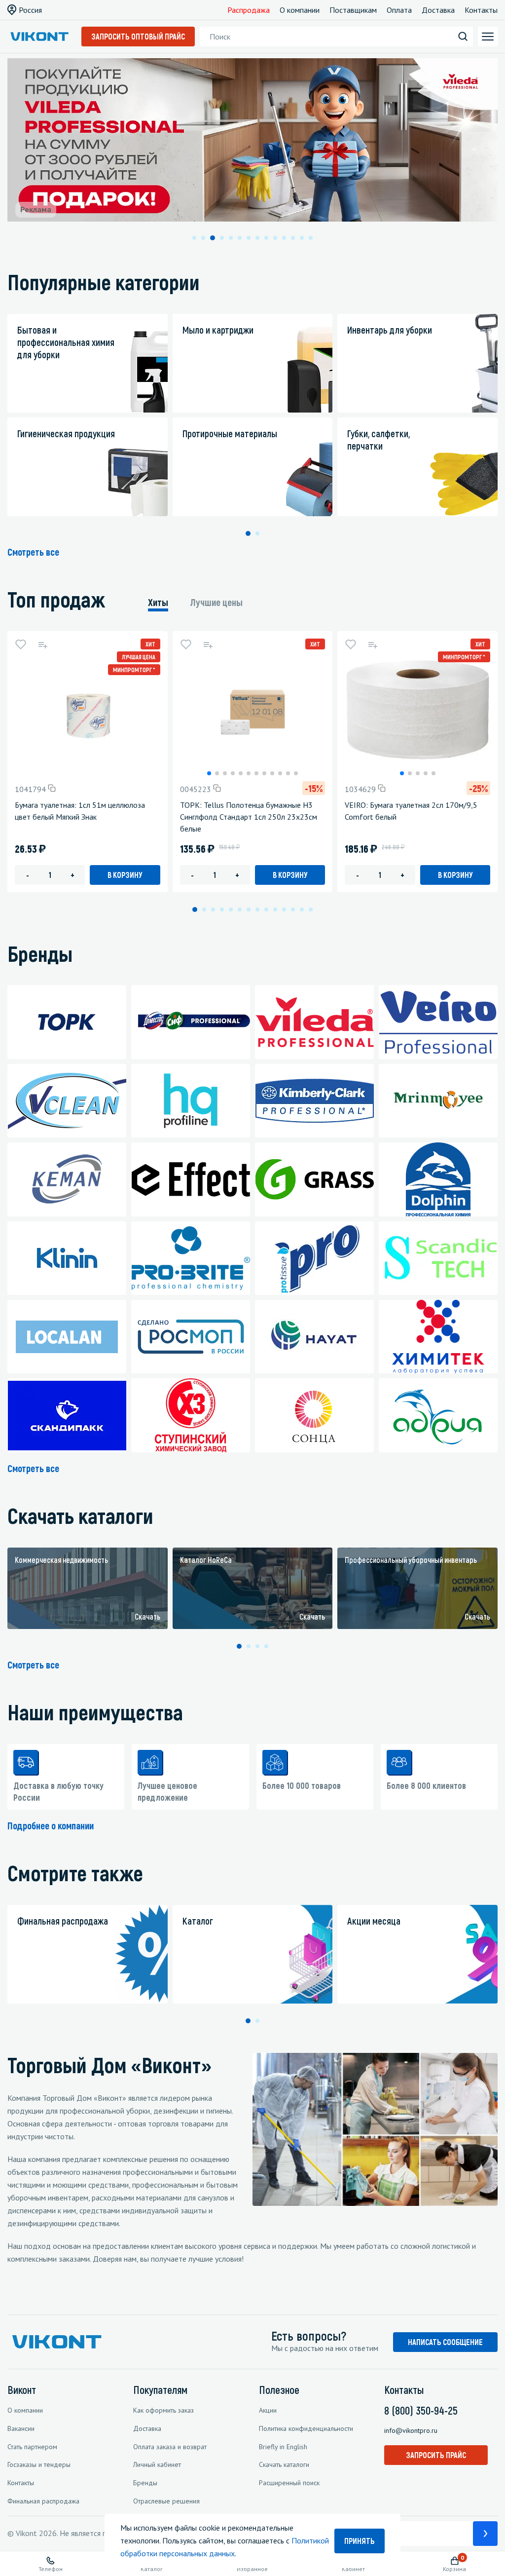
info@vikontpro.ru (411, 2430)
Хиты (158, 602)
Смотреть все (33, 552)
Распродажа (249, 10)
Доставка (438, 10)
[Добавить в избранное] (21, 644)
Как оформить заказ (163, 2410)
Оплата (399, 10)
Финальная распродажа (43, 2501)
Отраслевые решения (166, 2501)
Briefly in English (283, 2447)
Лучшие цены (216, 602)
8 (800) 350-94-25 (421, 2410)
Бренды (145, 2483)
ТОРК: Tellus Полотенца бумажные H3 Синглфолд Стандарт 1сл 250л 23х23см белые (249, 817)
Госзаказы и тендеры (39, 2464)
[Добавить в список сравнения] (42, 644)
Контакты (481, 10)
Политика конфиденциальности (306, 2428)
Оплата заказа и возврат (170, 2447)
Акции (268, 2410)
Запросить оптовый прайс (138, 36)
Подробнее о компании (51, 1825)
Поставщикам (353, 10)
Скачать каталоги (284, 2464)
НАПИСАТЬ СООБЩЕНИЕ (445, 2342)
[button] (194, 238)
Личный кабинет (157, 2464)
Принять (360, 2541)
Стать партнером (32, 2447)
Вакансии (21, 2428)
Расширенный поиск (289, 2483)
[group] (88, 1589)
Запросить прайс (436, 2455)
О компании (300, 10)
